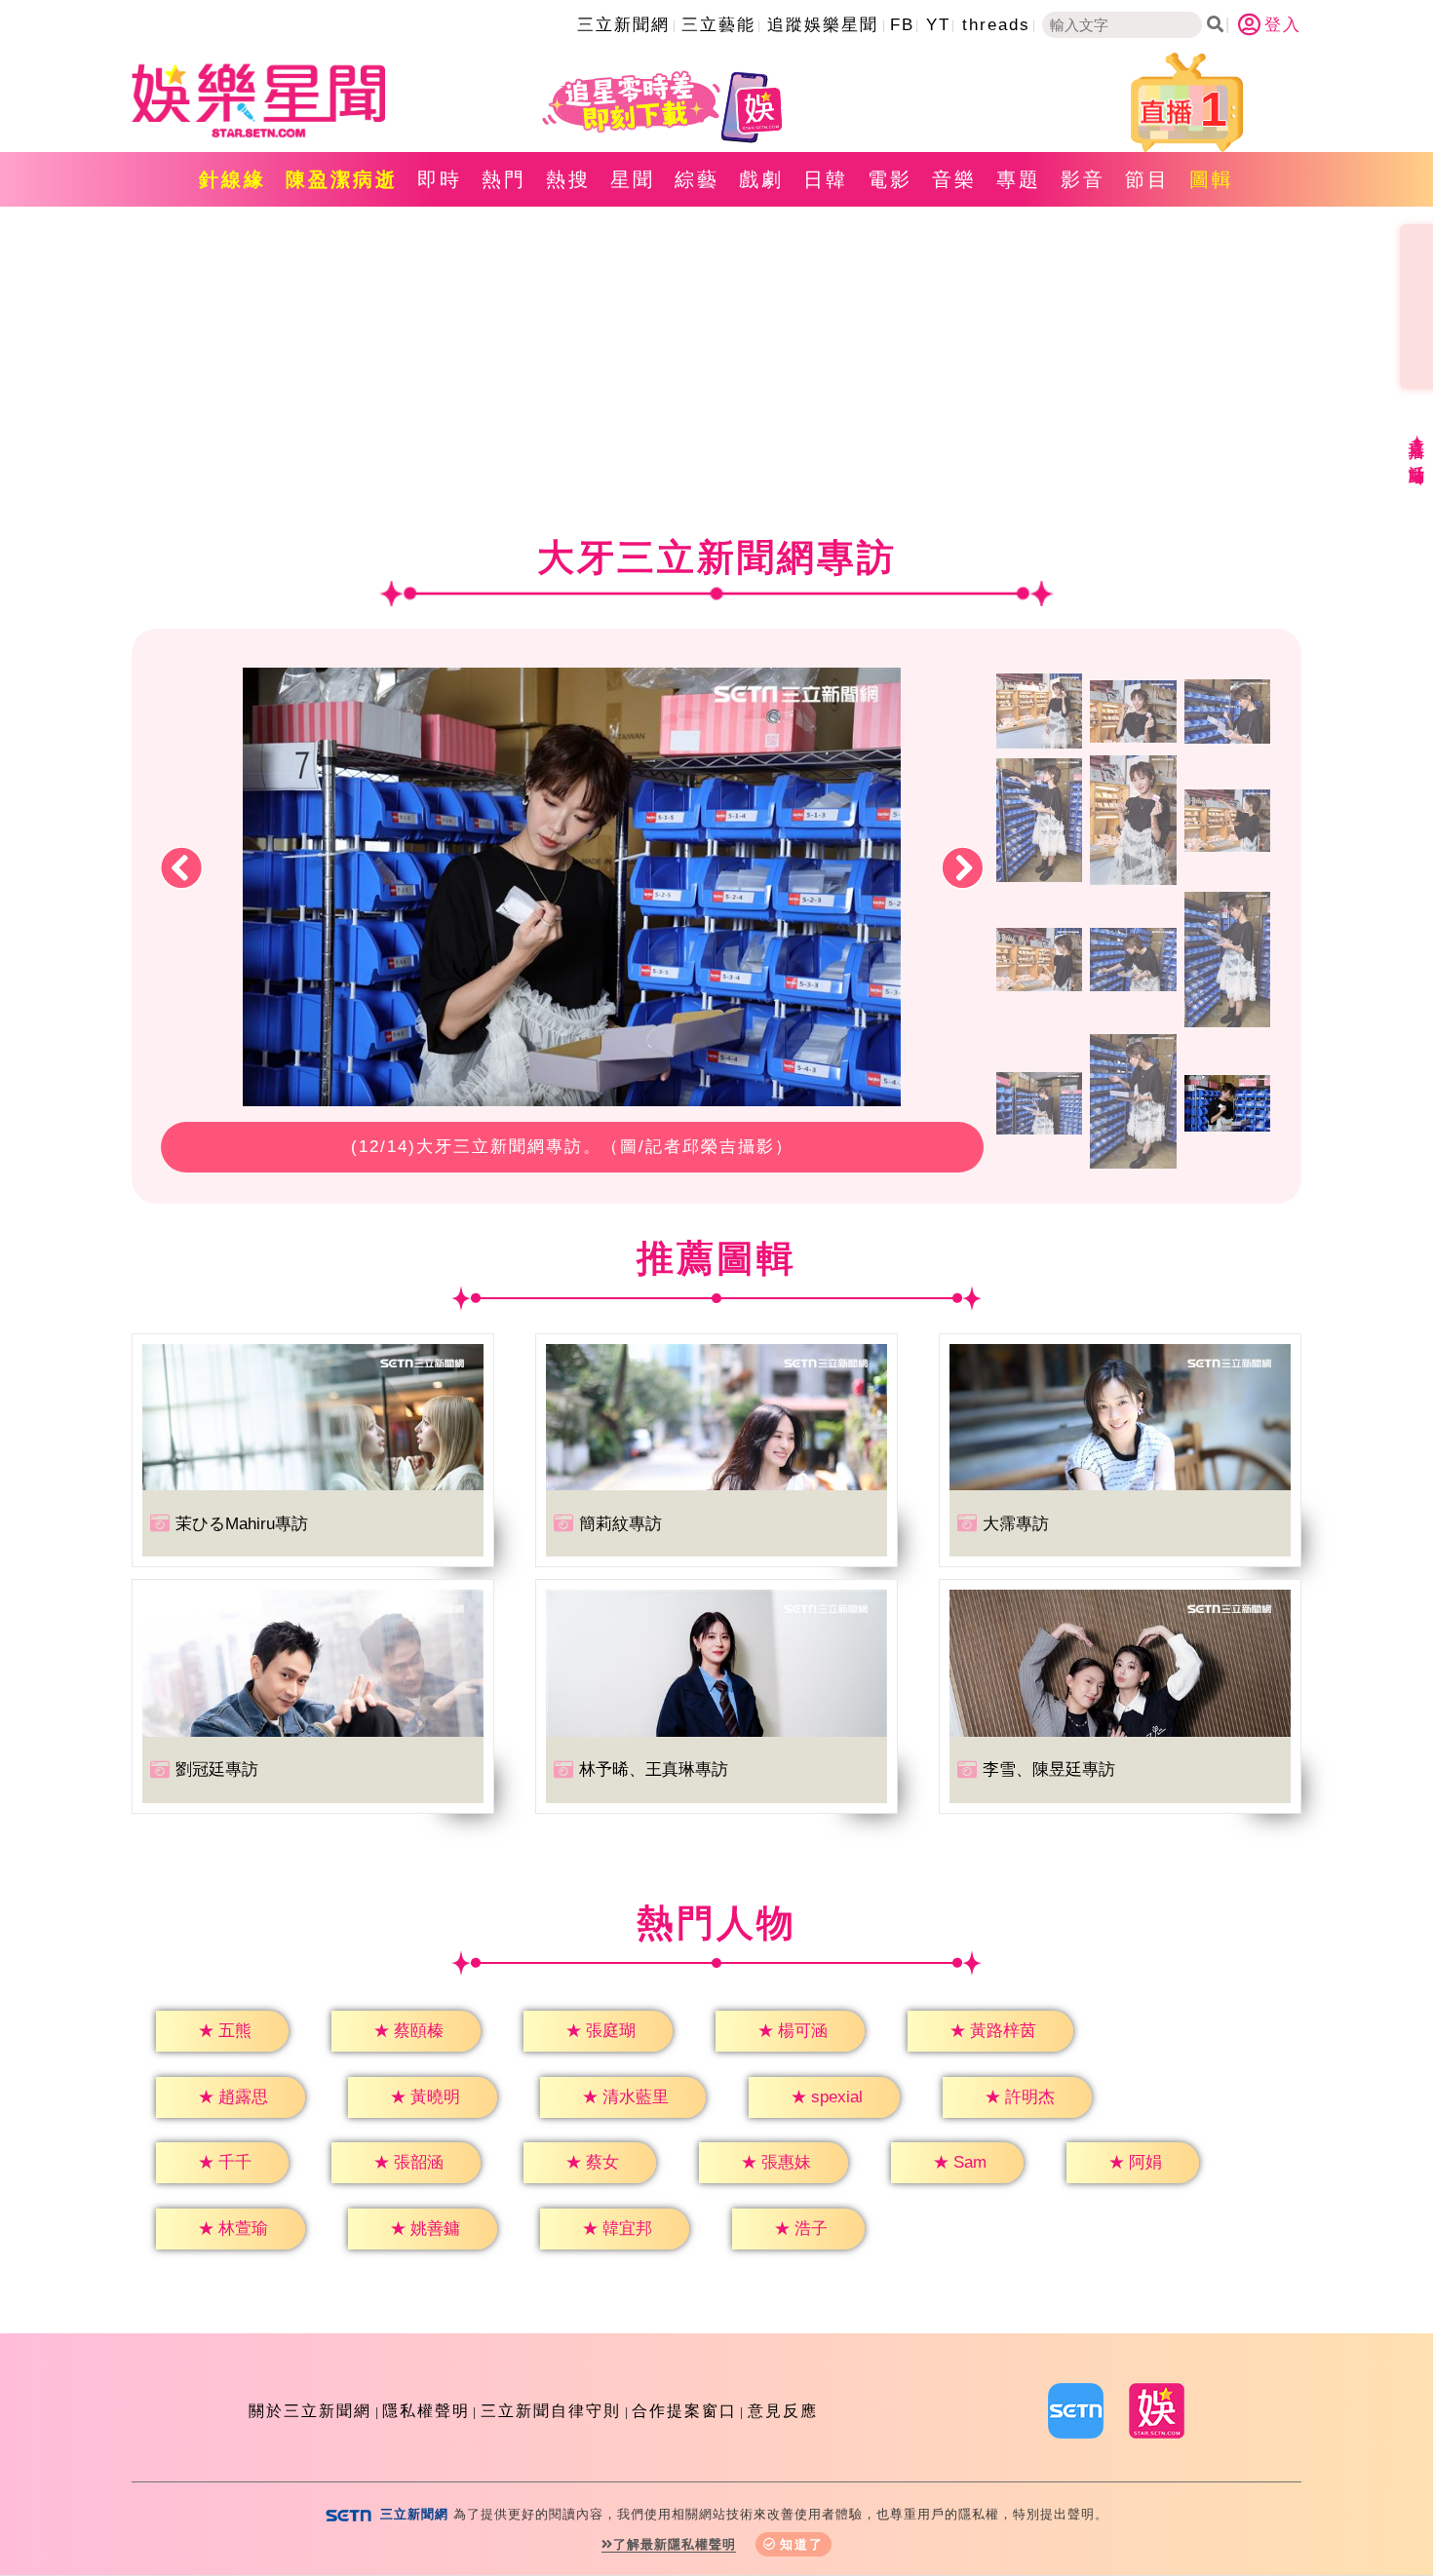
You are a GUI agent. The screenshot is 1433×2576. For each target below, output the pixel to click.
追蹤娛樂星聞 (823, 25)
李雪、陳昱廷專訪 (1049, 1769)
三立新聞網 (623, 25)
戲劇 (761, 179)
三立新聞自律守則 (551, 2411)
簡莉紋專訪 (620, 1524)
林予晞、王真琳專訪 (654, 1769)
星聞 (633, 179)
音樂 (954, 179)
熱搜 (568, 179)
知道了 (802, 2544)
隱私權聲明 (426, 2411)
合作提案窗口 (684, 2411)
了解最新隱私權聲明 (675, 2544)
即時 (440, 179)
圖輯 (1212, 179)
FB (902, 25)
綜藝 (697, 179)
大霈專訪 (1016, 1524)
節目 (1147, 179)
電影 (890, 179)
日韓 (826, 179)
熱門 (504, 179)
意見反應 (783, 2411)
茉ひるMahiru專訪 (242, 1524)
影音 (1083, 179)
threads (996, 25)
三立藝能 (718, 25)
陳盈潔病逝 (342, 179)
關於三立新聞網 (310, 2411)
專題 (1019, 179)
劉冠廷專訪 (217, 1769)
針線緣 (232, 179)
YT (938, 25)
